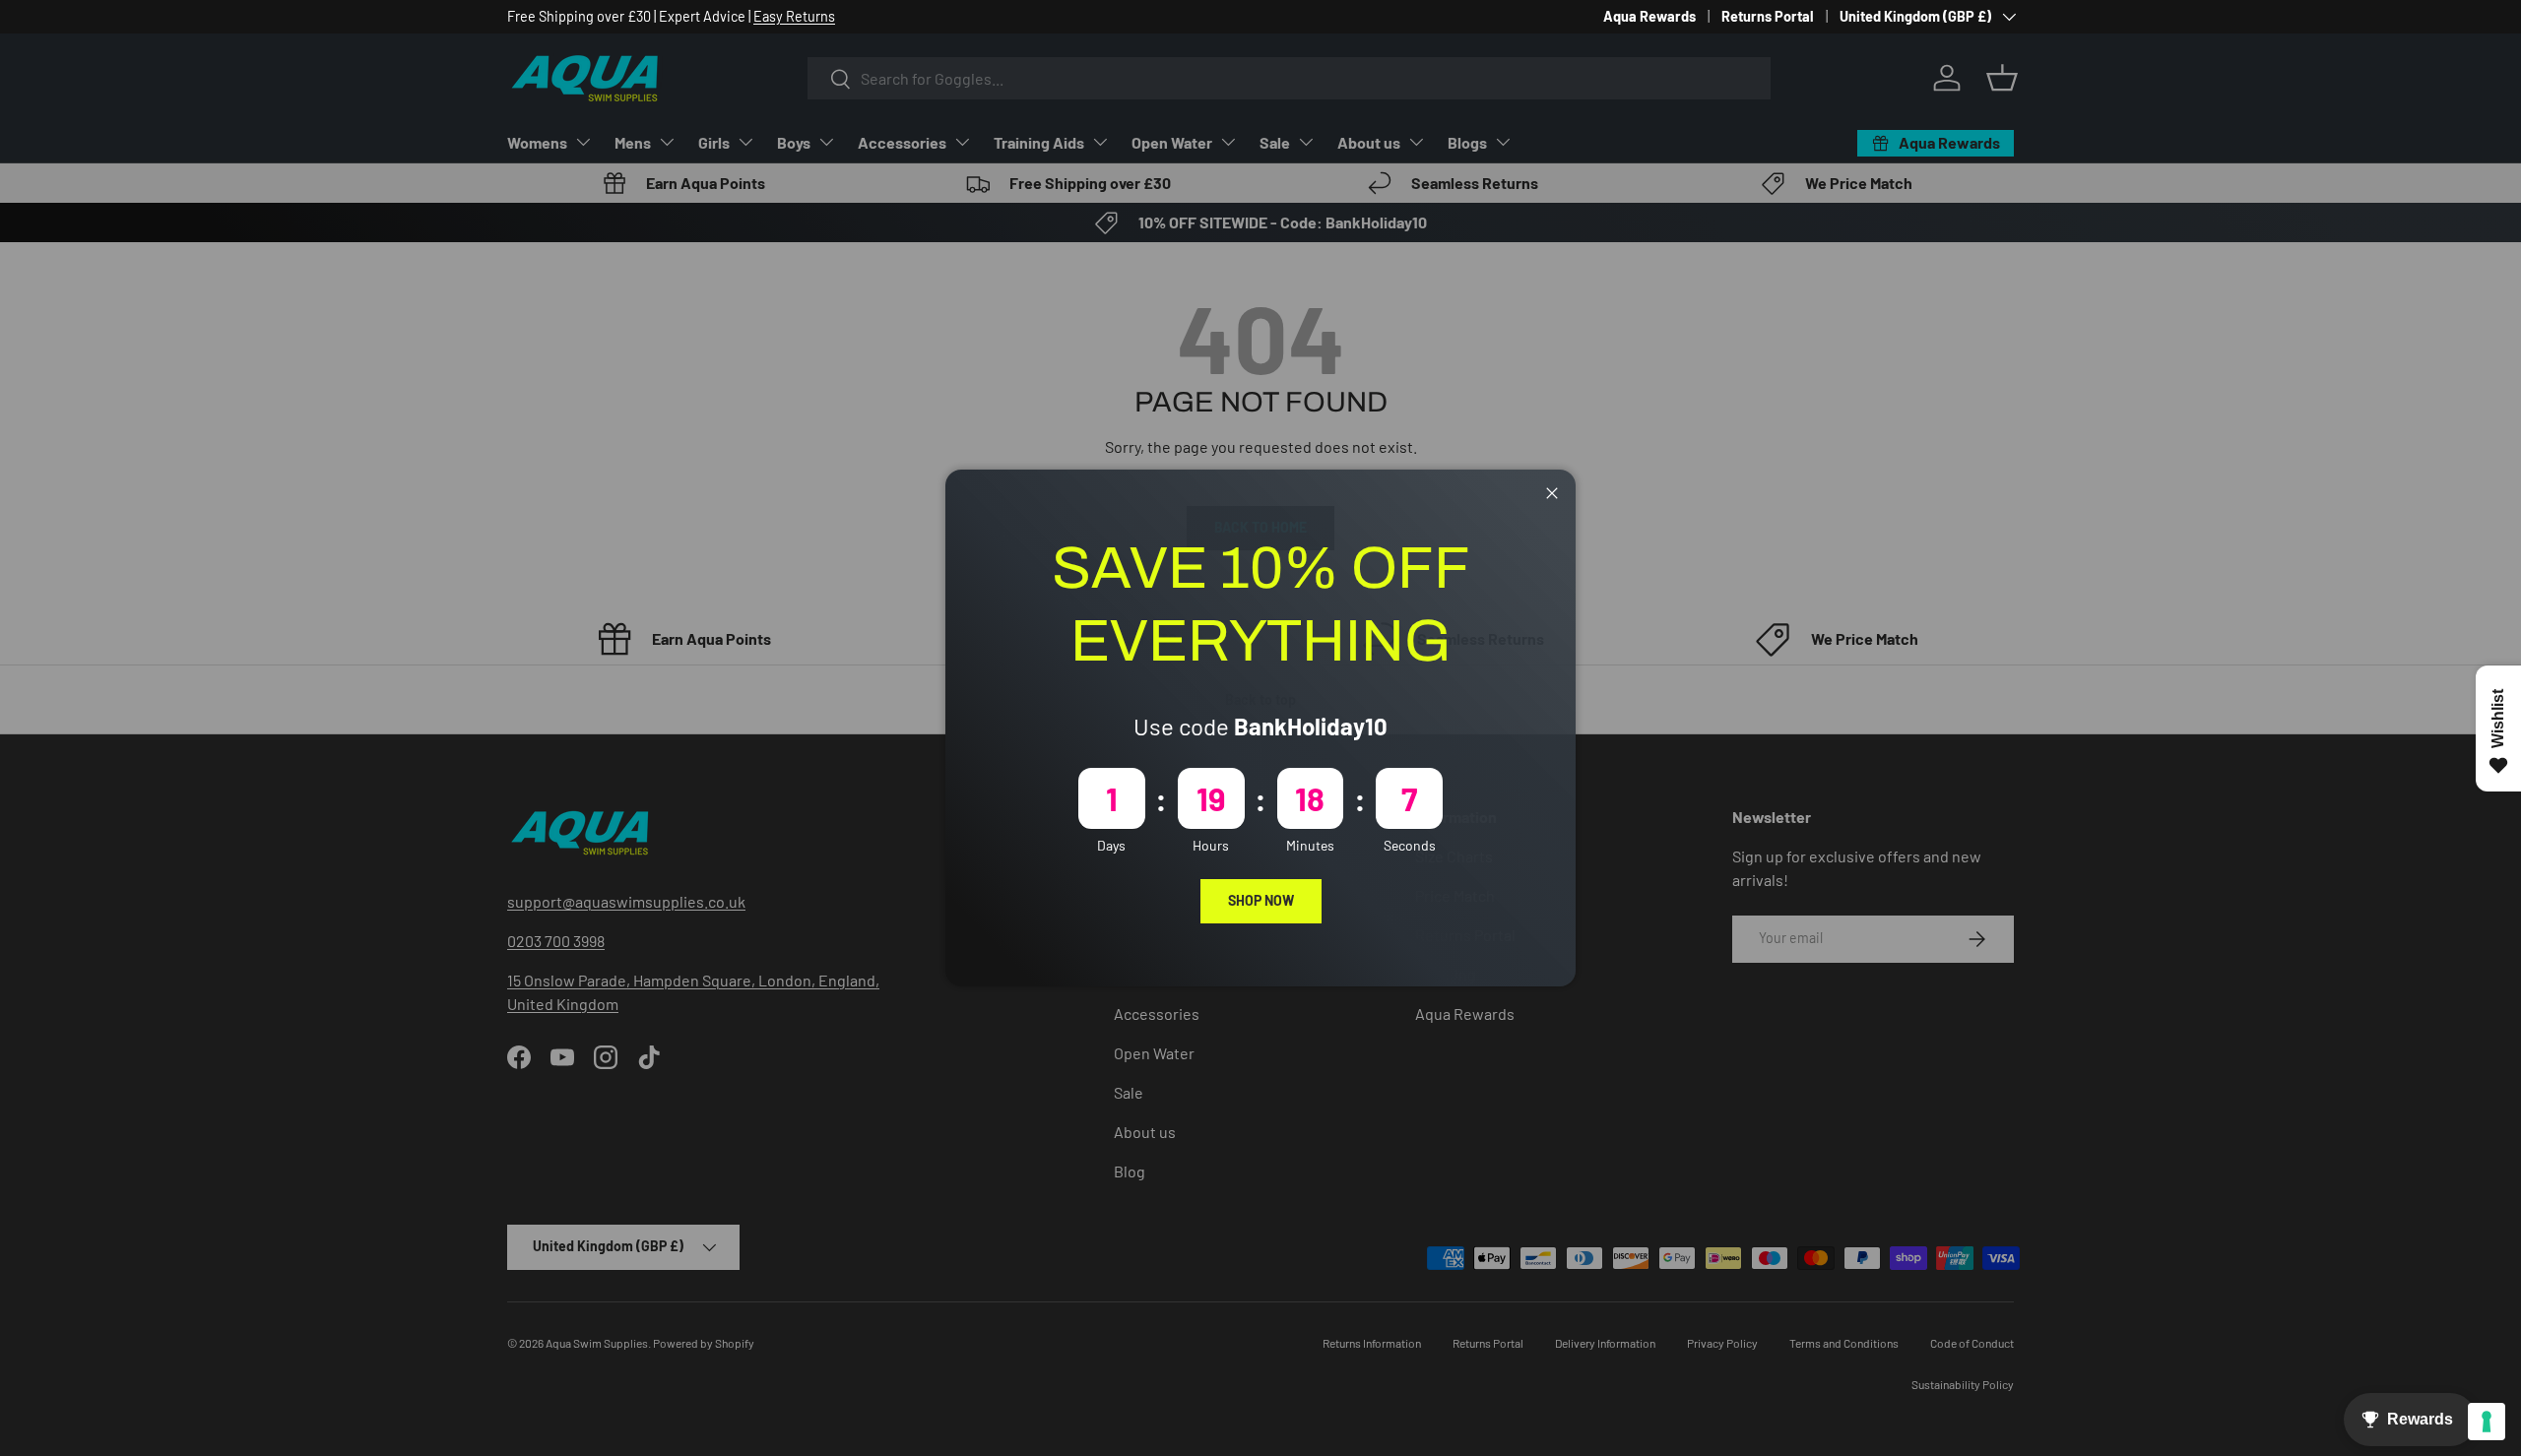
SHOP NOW (1261, 900)
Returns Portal (1768, 16)
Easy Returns (794, 16)
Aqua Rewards (1649, 16)
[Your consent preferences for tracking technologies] (2487, 1422)
